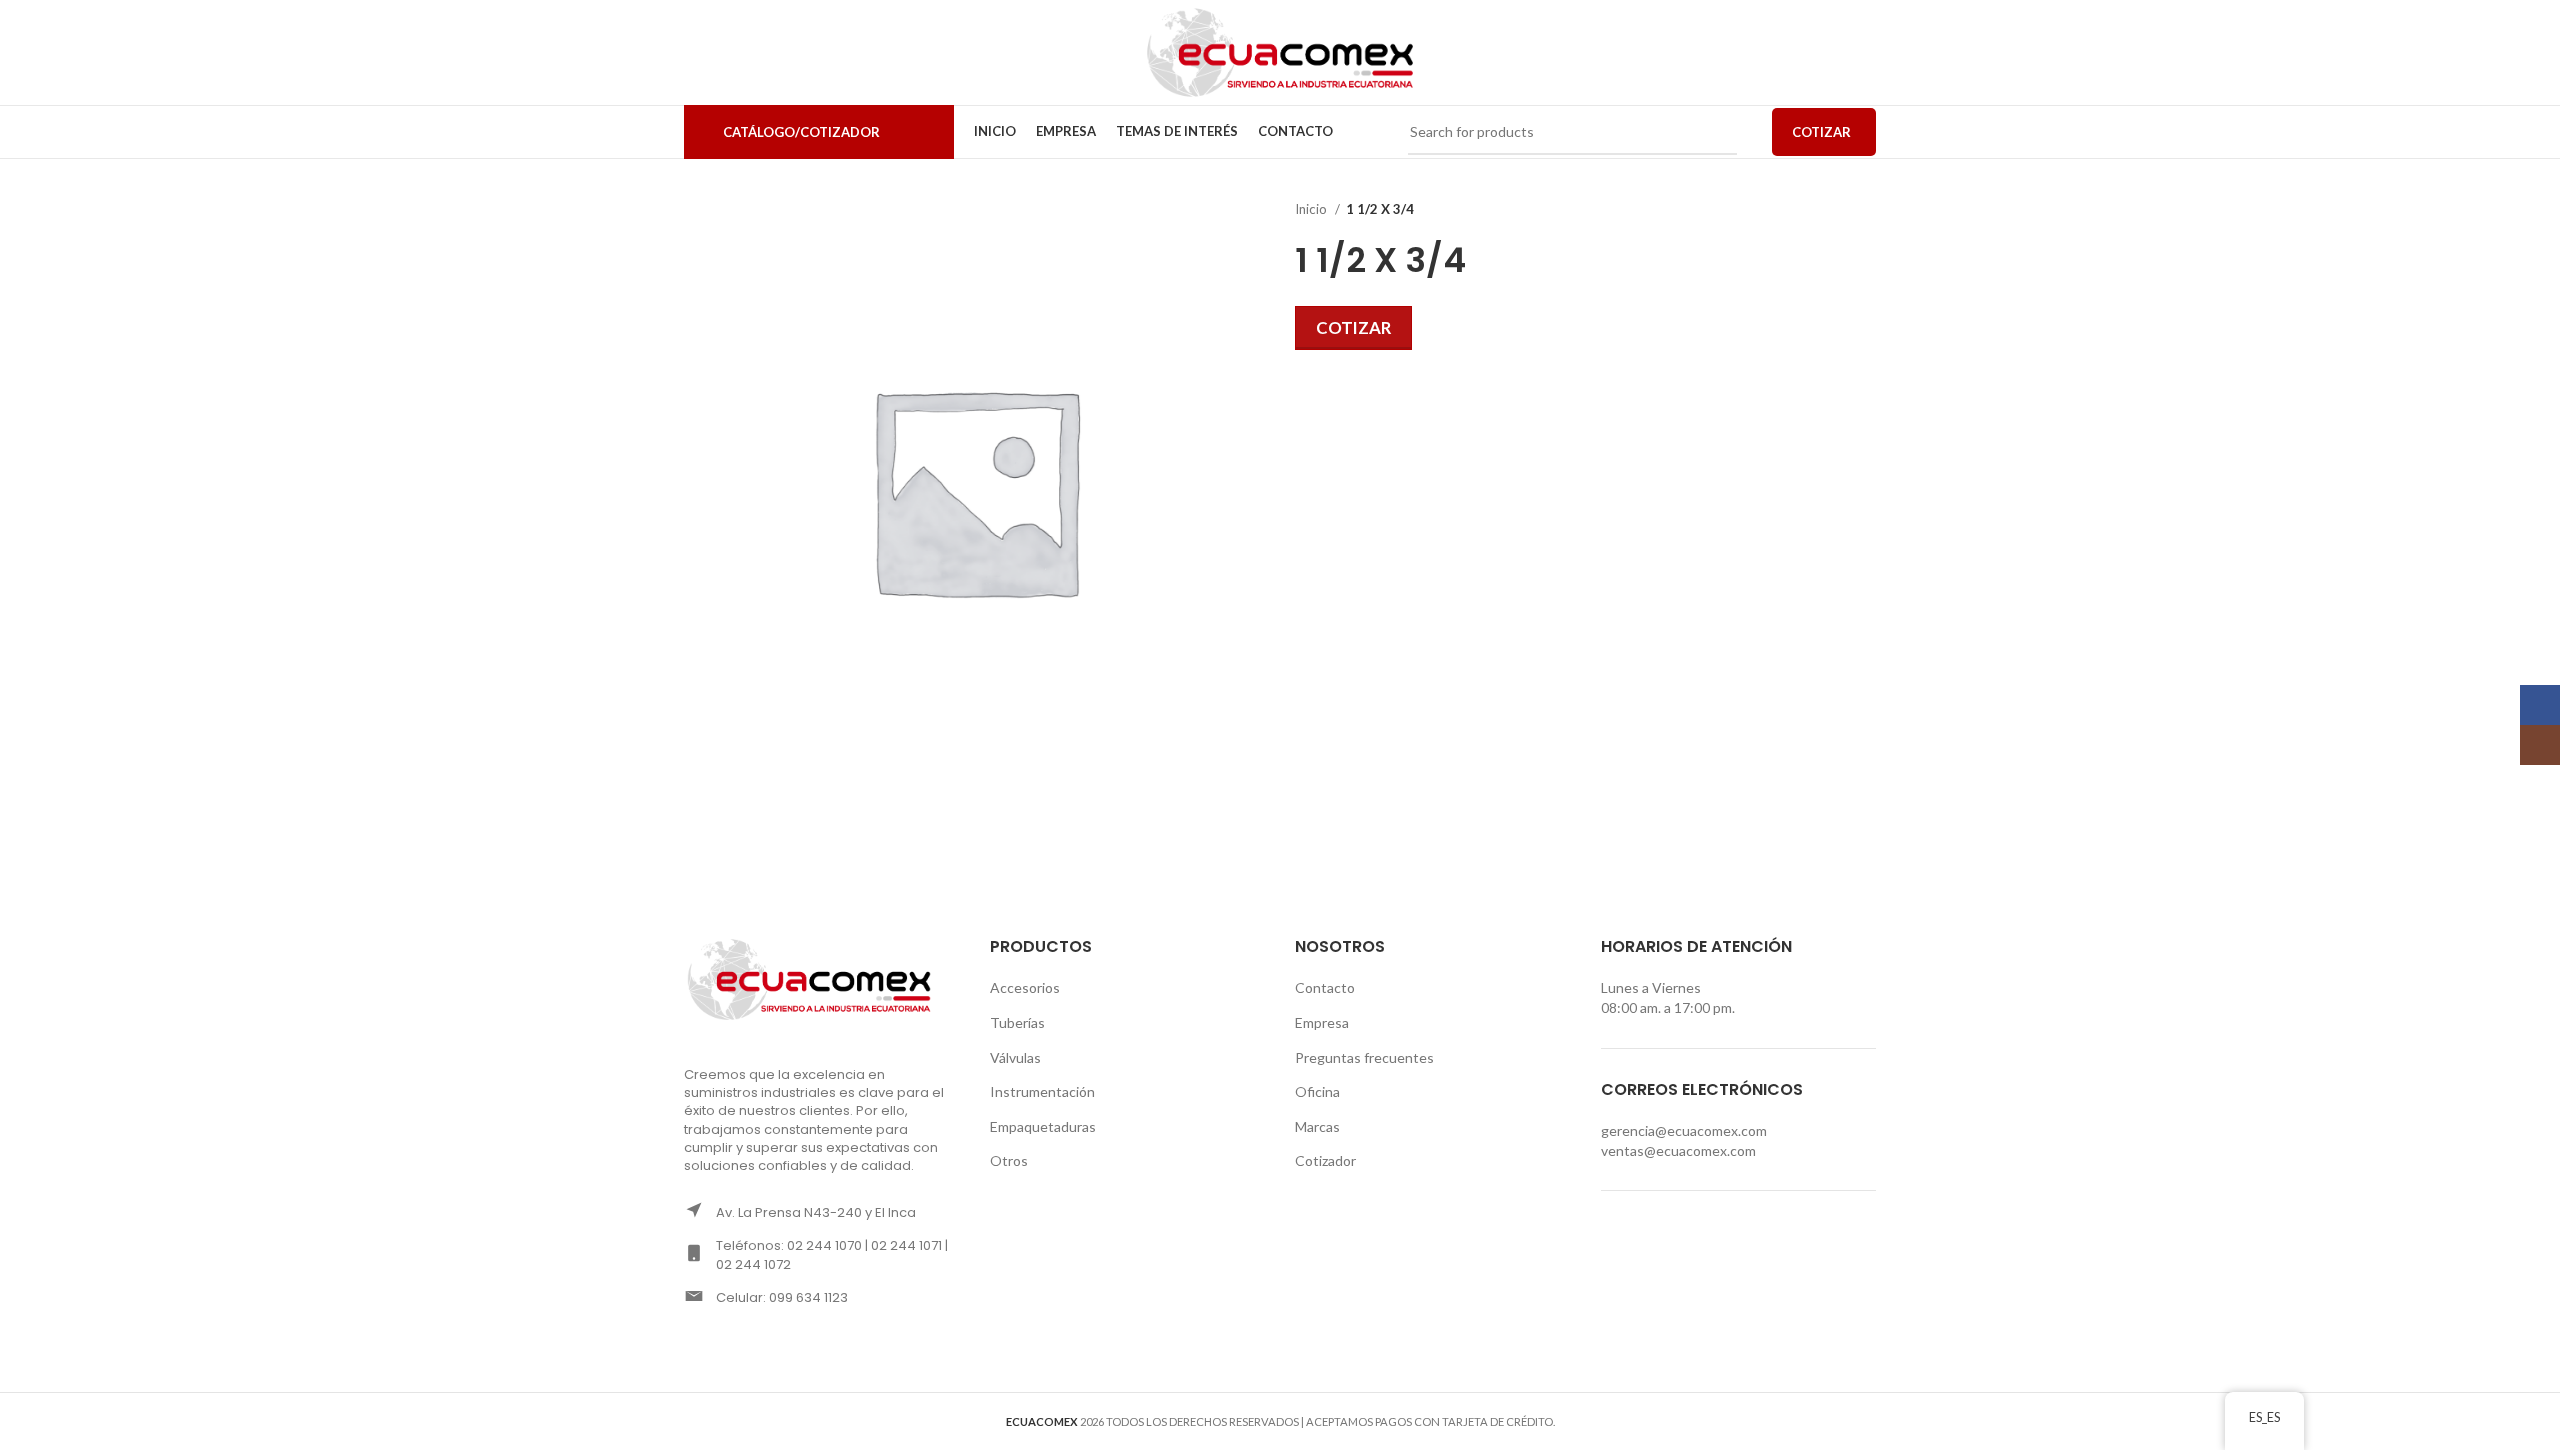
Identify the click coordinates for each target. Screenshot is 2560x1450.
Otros (1009, 1160)
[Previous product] (1826, 210)
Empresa (1322, 1022)
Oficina (1317, 1091)
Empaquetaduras (1043, 1126)
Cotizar (1353, 327)
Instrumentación (1042, 1091)
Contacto (1325, 987)
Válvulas (1015, 1057)
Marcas (1317, 1126)
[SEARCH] (1714, 132)
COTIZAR (1821, 132)
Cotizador (1325, 1160)
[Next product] (1866, 210)
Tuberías (1017, 1022)
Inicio (1312, 209)
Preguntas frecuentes (1364, 1057)
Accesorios (1025, 987)
